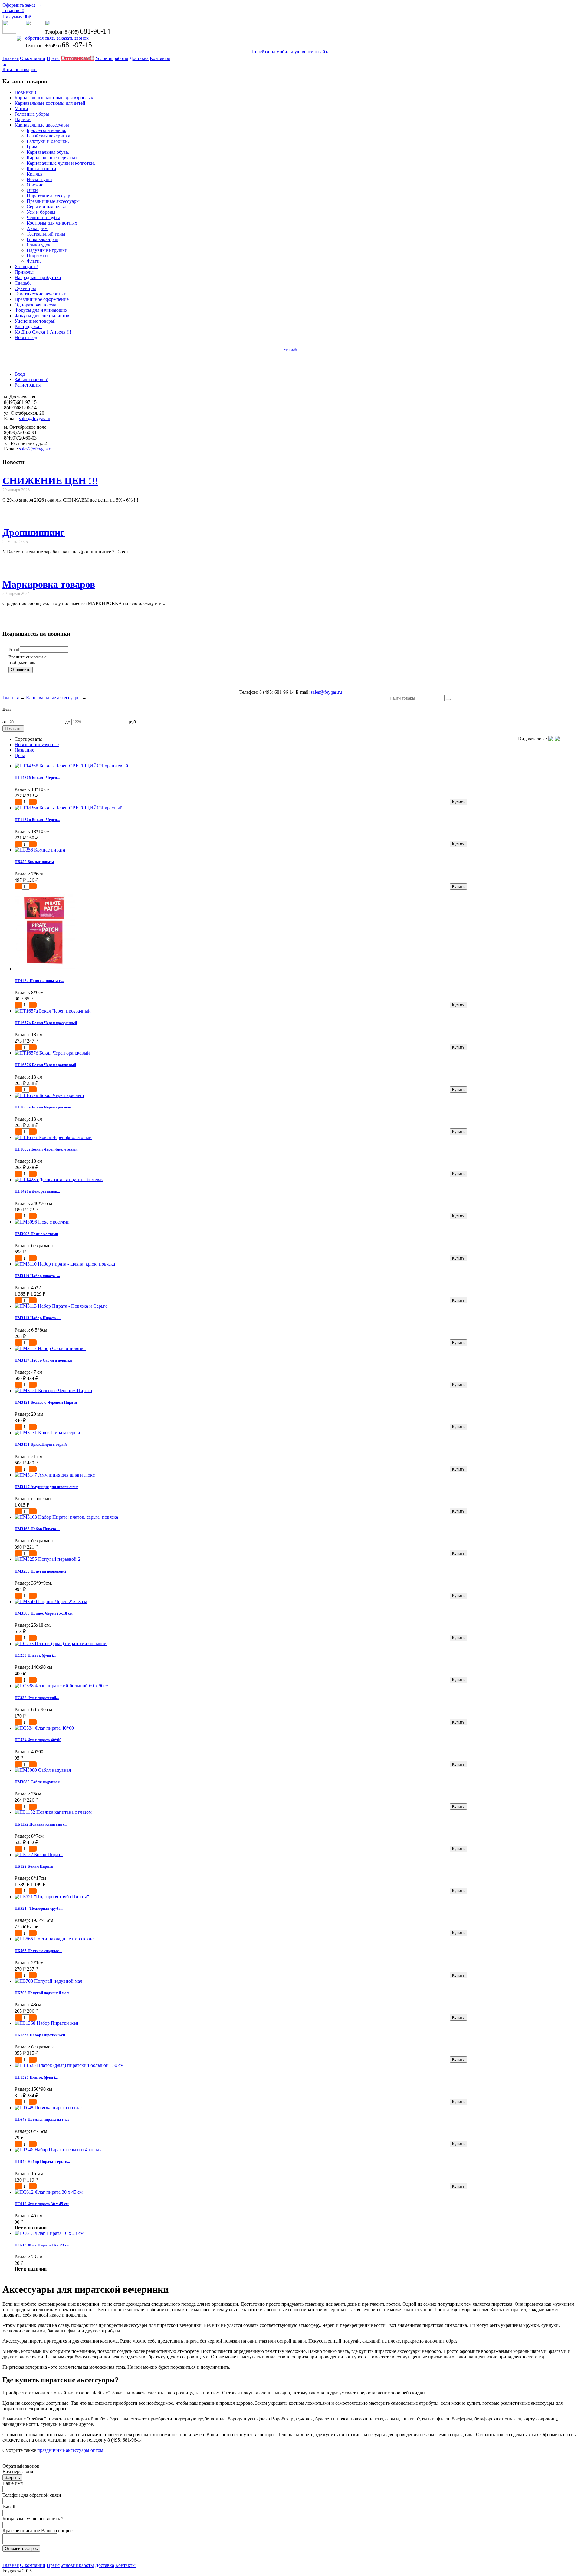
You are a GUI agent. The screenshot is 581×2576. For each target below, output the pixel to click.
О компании (33, 58)
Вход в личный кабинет (34, 363)
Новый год (26, 337)
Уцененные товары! (35, 321)
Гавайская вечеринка (48, 136)
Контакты (160, 58)
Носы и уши (39, 179)
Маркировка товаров (49, 584)
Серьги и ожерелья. (47, 207)
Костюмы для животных (52, 223)
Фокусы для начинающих (41, 310)
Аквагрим (37, 228)
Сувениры (25, 288)
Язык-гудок (39, 245)
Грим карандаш (43, 239)
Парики (23, 119)
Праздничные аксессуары (53, 201)
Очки (32, 190)
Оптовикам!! (77, 58)
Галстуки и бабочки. (48, 141)
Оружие (35, 185)
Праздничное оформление (42, 299)
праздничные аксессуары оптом (70, 2450)
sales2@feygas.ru (36, 449)
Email (14, 649)
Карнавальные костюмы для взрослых (54, 98)
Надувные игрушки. (48, 250)
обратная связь (40, 38)
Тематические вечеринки (41, 294)
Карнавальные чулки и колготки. (61, 163)
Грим (32, 147)
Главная (11, 58)
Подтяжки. (38, 256)
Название (24, 750)
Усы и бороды (41, 212)
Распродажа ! (28, 326)
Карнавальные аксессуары (42, 125)
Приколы (24, 272)
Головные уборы (32, 114)
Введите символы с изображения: (28, 659)
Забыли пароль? (31, 379)
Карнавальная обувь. (48, 152)
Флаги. (34, 261)
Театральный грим (46, 234)
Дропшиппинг (34, 532)
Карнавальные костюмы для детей (50, 103)
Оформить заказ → (22, 5)
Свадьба (23, 283)
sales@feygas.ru (35, 418)
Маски (21, 109)
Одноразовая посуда (35, 305)
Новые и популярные (37, 744)
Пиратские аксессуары (50, 196)
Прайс (53, 58)
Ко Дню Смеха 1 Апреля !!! (43, 332)
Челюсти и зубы (43, 217)
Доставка (139, 58)
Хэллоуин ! (26, 267)
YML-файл (291, 350)
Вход (20, 374)
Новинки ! (25, 92)
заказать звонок (73, 38)
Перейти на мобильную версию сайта (290, 52)
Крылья (34, 174)
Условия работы (112, 58)
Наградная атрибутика (38, 277)
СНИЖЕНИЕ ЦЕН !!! (50, 481)
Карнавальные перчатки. (52, 158)
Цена (20, 755)
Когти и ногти (41, 168)
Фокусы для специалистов (42, 316)
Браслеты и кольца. (46, 130)
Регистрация (28, 385)
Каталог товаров (20, 69)
